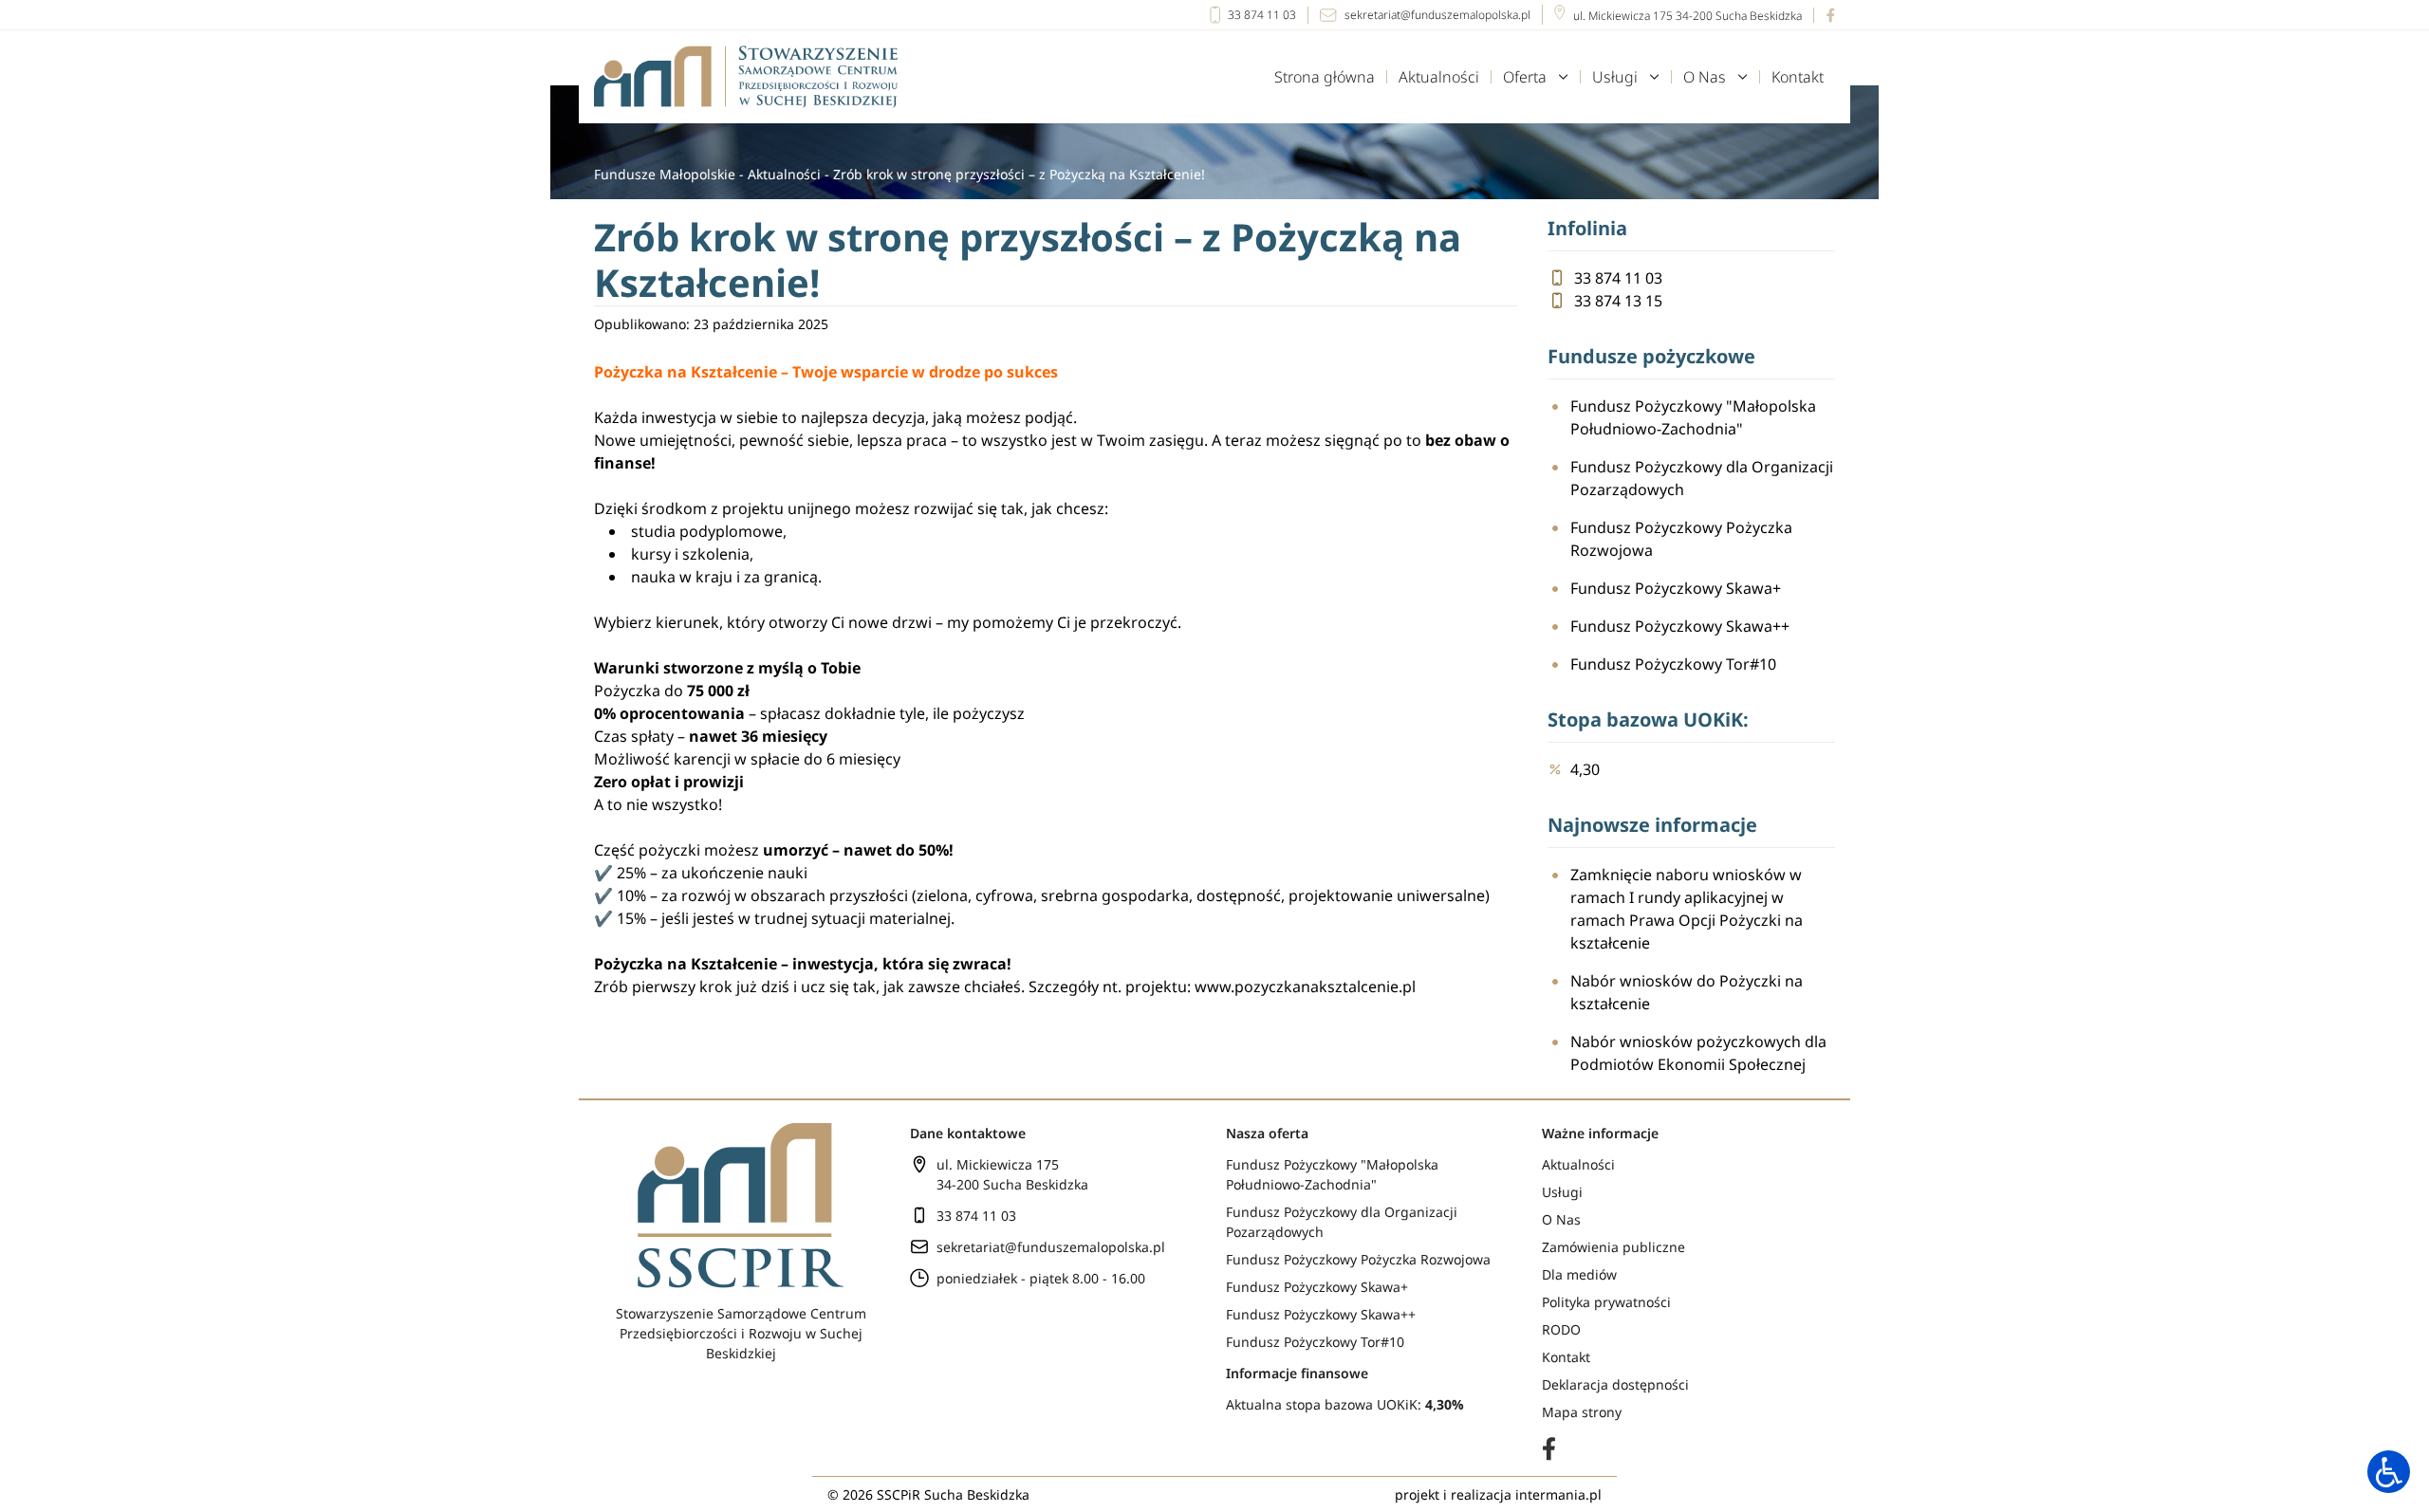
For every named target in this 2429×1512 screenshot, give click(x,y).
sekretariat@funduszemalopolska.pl (1437, 15)
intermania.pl (1558, 1494)
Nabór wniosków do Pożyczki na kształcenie (1687, 992)
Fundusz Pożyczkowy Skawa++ (1680, 626)
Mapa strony (1582, 1412)
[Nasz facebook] (1824, 15)
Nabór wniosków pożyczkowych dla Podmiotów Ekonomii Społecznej (1698, 1053)
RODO (1561, 1329)
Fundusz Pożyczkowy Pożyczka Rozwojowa (1681, 539)
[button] (2389, 1472)
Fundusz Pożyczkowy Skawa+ (1676, 588)
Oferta (1525, 77)
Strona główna (1325, 77)
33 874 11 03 (1262, 15)
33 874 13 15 (1618, 301)
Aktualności (1439, 77)
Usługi (1615, 77)
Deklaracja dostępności (1615, 1384)
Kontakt (1798, 77)
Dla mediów (1579, 1274)
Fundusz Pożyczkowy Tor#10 (1673, 664)
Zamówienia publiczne (1613, 1247)
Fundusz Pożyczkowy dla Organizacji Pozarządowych (1702, 478)
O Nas (1705, 77)
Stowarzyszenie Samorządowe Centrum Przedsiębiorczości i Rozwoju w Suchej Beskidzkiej (741, 1333)
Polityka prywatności (1606, 1302)
